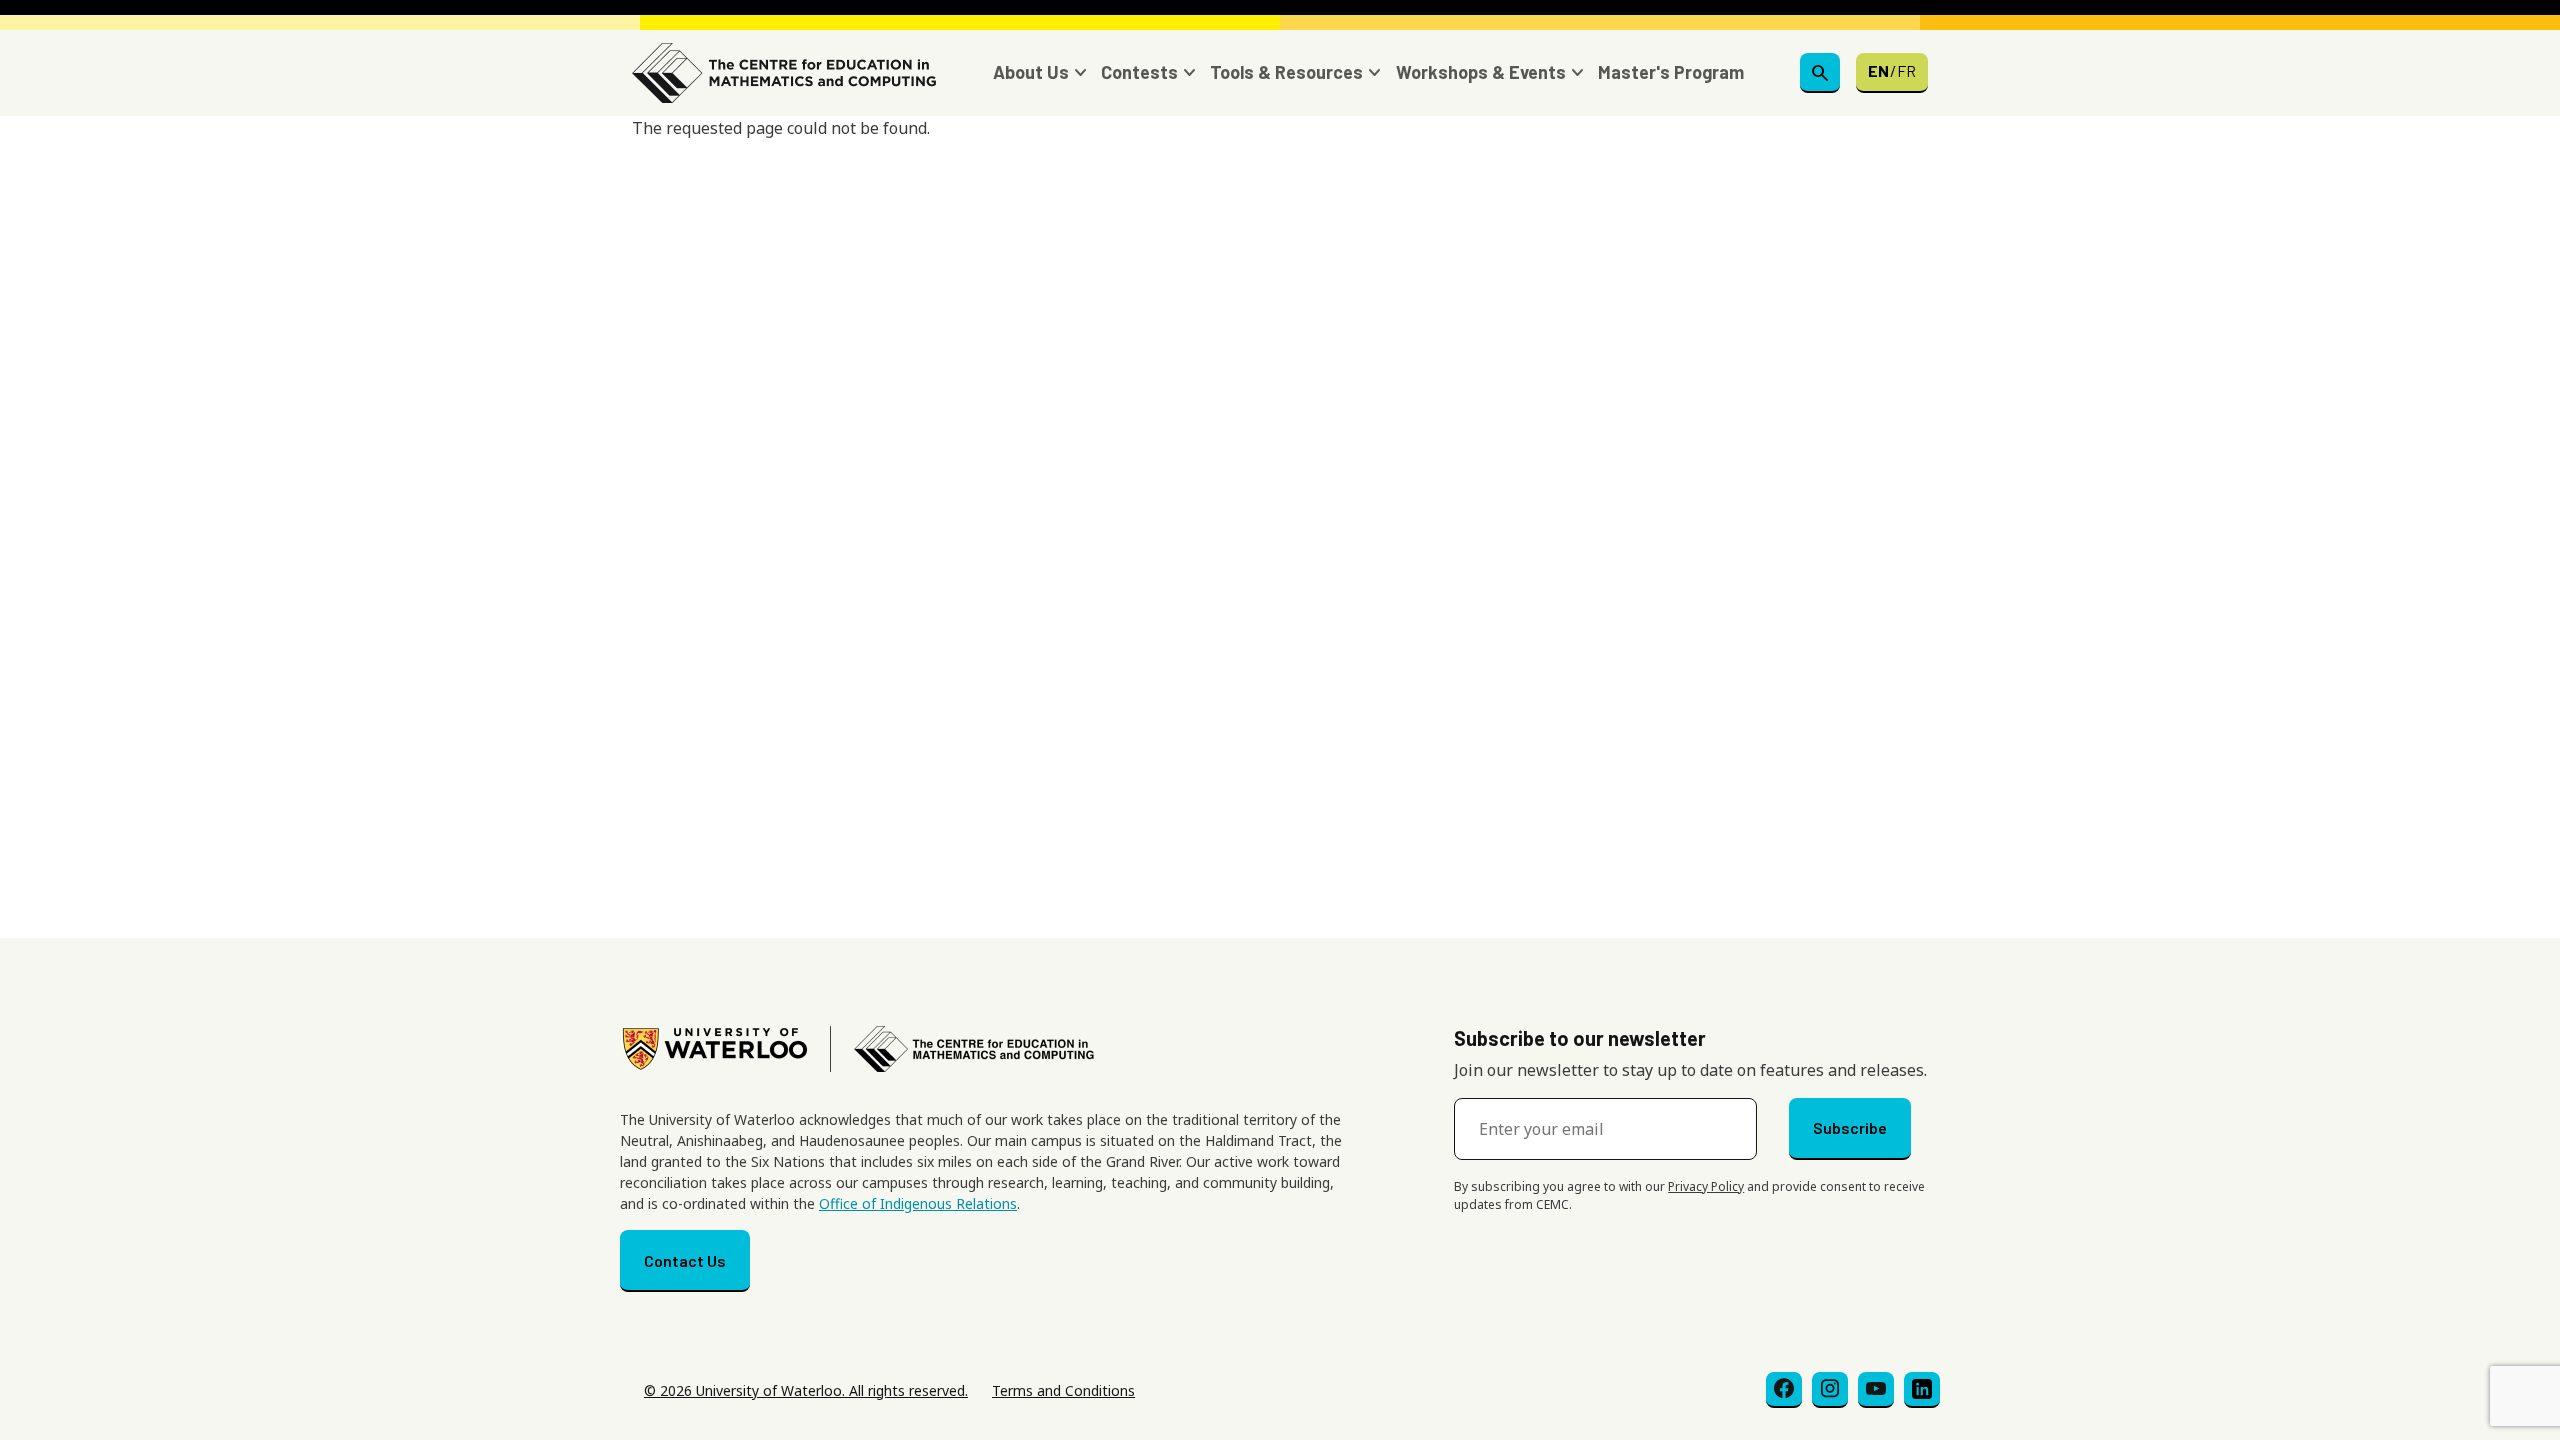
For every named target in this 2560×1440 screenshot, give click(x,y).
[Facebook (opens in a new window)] (1784, 1390)
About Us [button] (1031, 72)
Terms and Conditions (1063, 1390)
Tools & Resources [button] (1286, 72)
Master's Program (1671, 72)
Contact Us (685, 1260)
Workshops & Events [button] (1481, 72)
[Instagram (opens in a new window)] (1830, 1390)
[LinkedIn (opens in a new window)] (1922, 1390)
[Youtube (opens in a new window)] (1876, 1390)
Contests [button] (1139, 72)
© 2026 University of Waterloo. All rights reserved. (806, 1390)
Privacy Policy (1706, 1186)
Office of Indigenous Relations (918, 1203)
